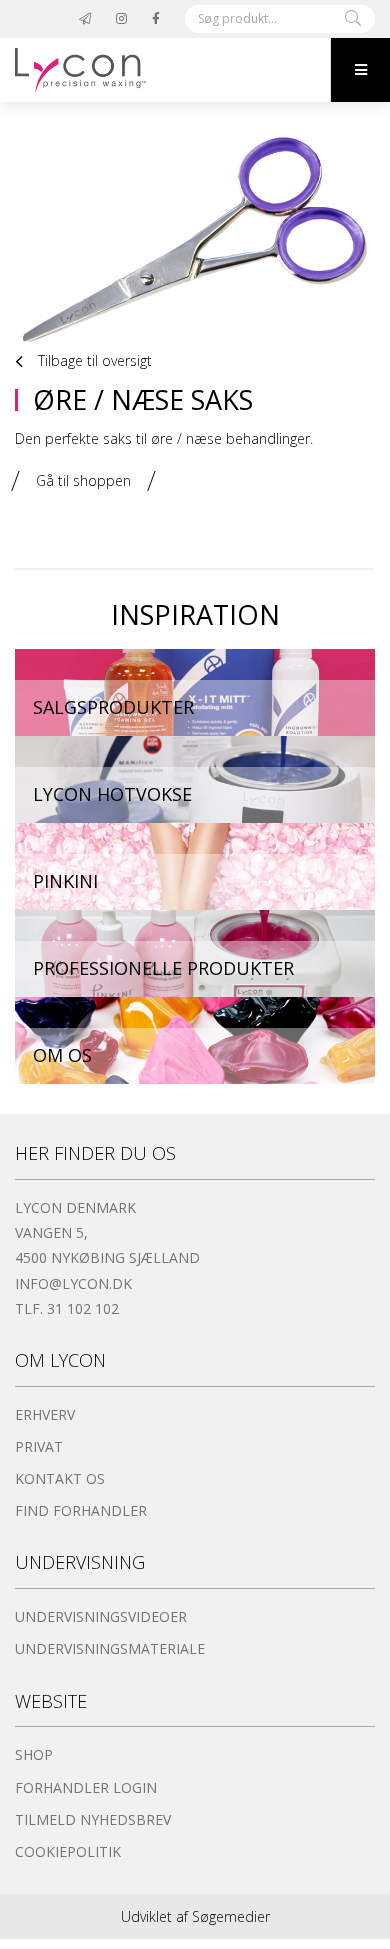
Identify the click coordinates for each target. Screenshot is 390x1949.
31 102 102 (83, 1308)
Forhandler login (86, 1787)
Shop (34, 1754)
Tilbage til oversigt (93, 360)
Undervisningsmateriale (110, 1648)
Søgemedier (231, 1916)
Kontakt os (60, 1478)
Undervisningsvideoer (101, 1616)
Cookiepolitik (68, 1851)
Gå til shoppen (83, 480)
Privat (39, 1446)
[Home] (165, 70)
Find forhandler (81, 1510)
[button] (360, 70)
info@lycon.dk (73, 1283)
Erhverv (45, 1414)
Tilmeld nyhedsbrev (93, 1819)
